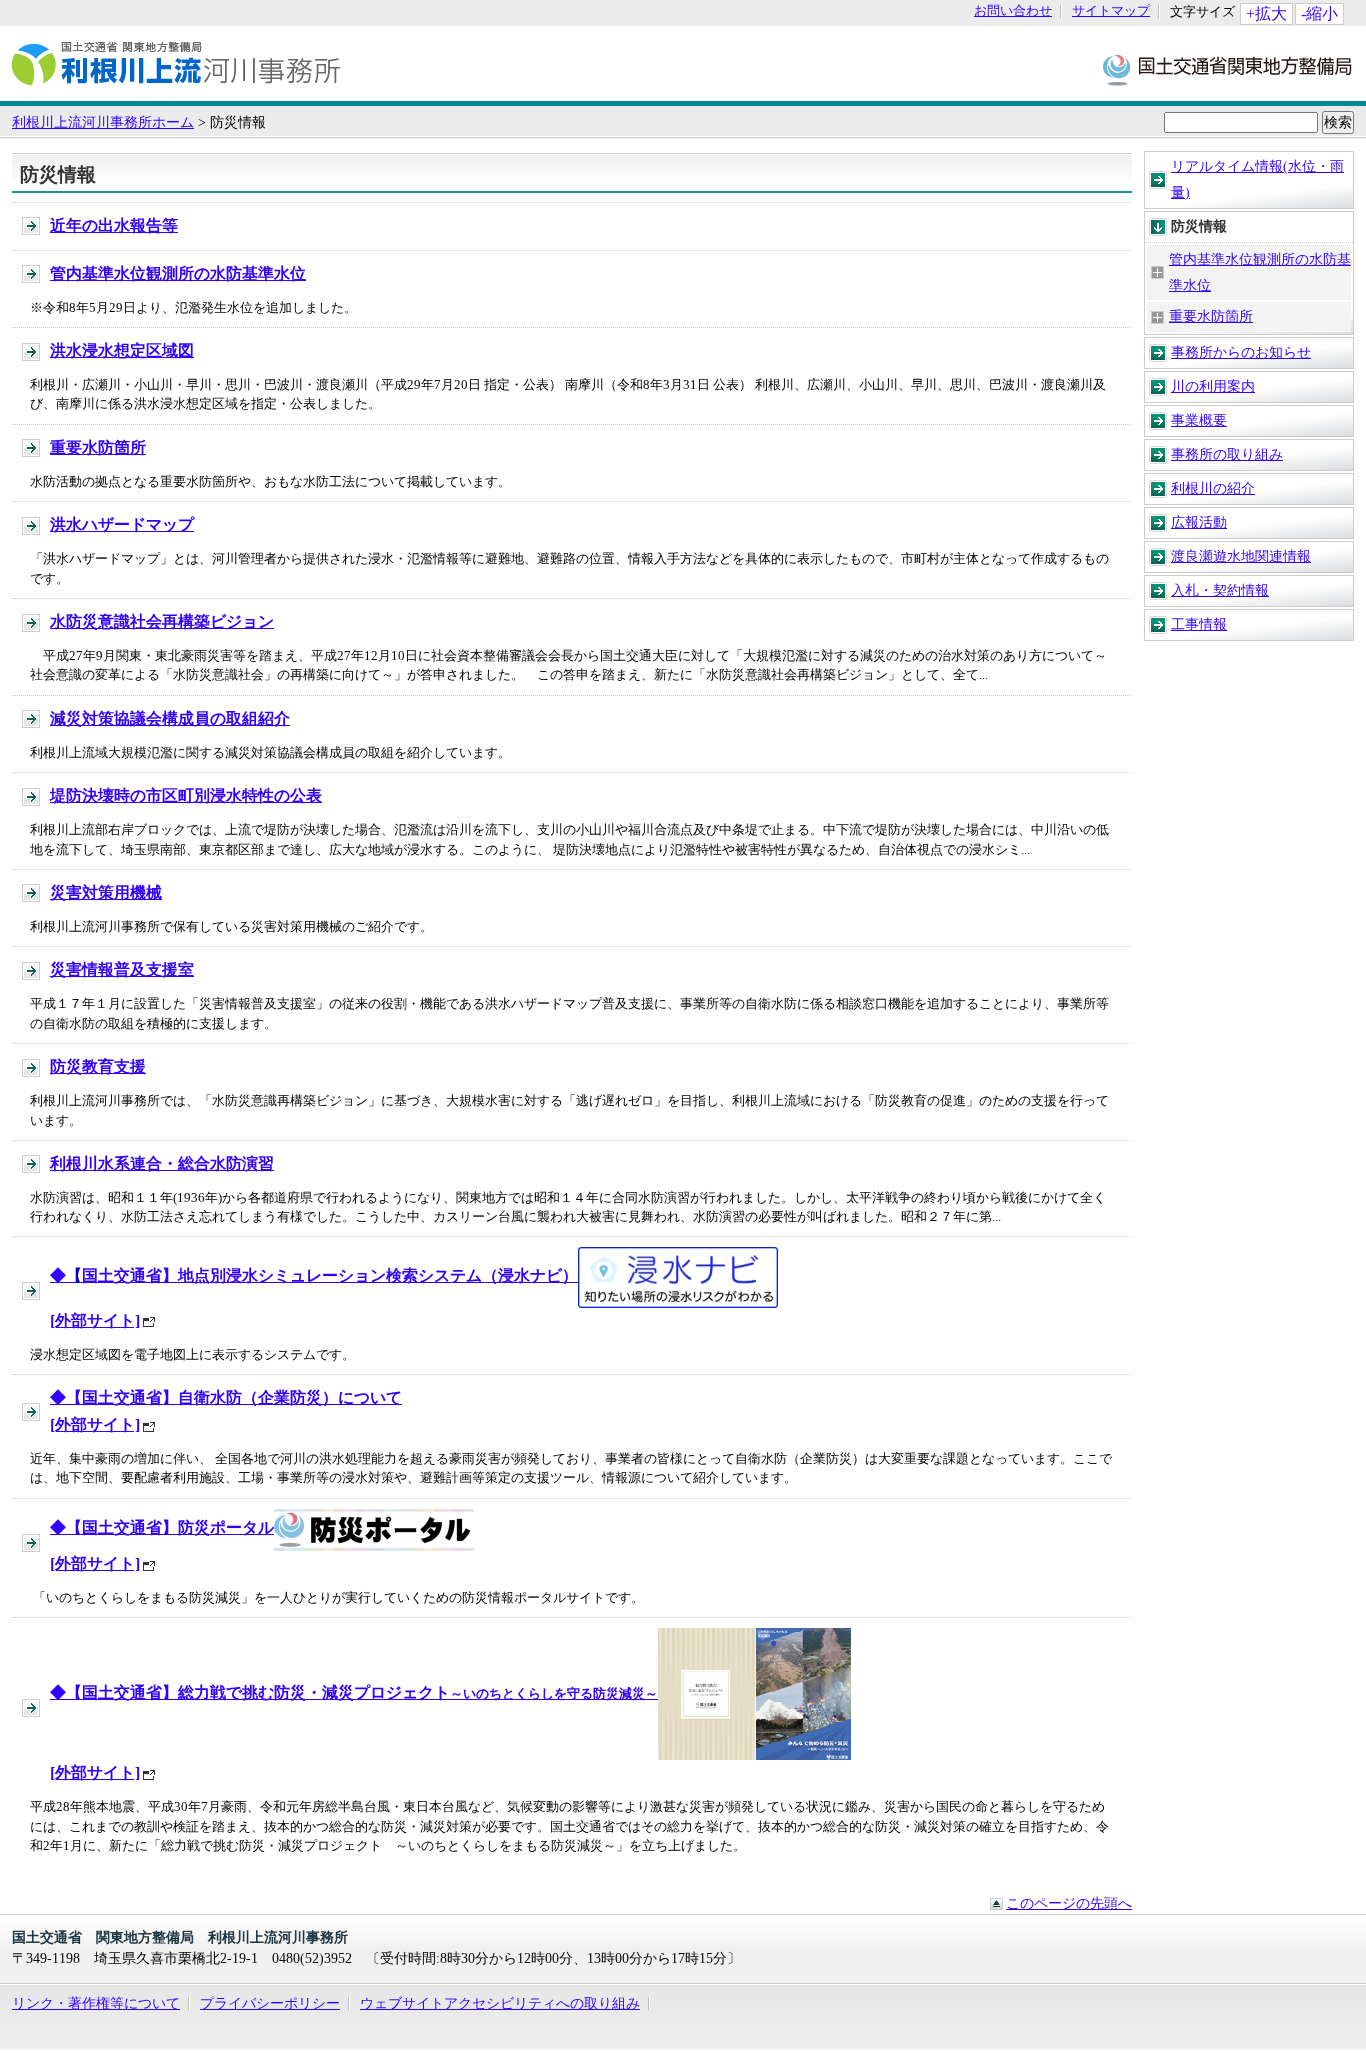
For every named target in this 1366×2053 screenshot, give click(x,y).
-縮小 (1319, 13)
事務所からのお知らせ (1241, 352)
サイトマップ (1111, 11)
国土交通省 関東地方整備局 (1228, 68)
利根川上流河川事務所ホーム (103, 122)
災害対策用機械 (106, 892)
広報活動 (1199, 522)
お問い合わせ (1013, 11)
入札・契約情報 (1220, 590)
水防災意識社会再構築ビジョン (162, 621)
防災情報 (1199, 226)
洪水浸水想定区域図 (122, 350)
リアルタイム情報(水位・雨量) (1257, 179)
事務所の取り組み (1227, 454)
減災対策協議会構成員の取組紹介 (170, 718)
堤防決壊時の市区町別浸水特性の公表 (186, 795)
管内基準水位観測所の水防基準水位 (1260, 272)
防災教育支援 (98, 1066)
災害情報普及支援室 (122, 969)
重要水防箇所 (1211, 316)
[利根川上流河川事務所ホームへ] (176, 91)
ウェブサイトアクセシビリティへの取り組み (500, 2003)
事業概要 (1199, 420)
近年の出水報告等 (114, 225)
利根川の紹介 (1213, 488)
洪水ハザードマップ (122, 524)
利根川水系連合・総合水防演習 (162, 1163)
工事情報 (1199, 624)
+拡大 (1266, 13)
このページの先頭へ (1069, 1903)
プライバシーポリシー (270, 2003)
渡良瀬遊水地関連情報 (1241, 556)
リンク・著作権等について (96, 2003)
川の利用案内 (1213, 386)
